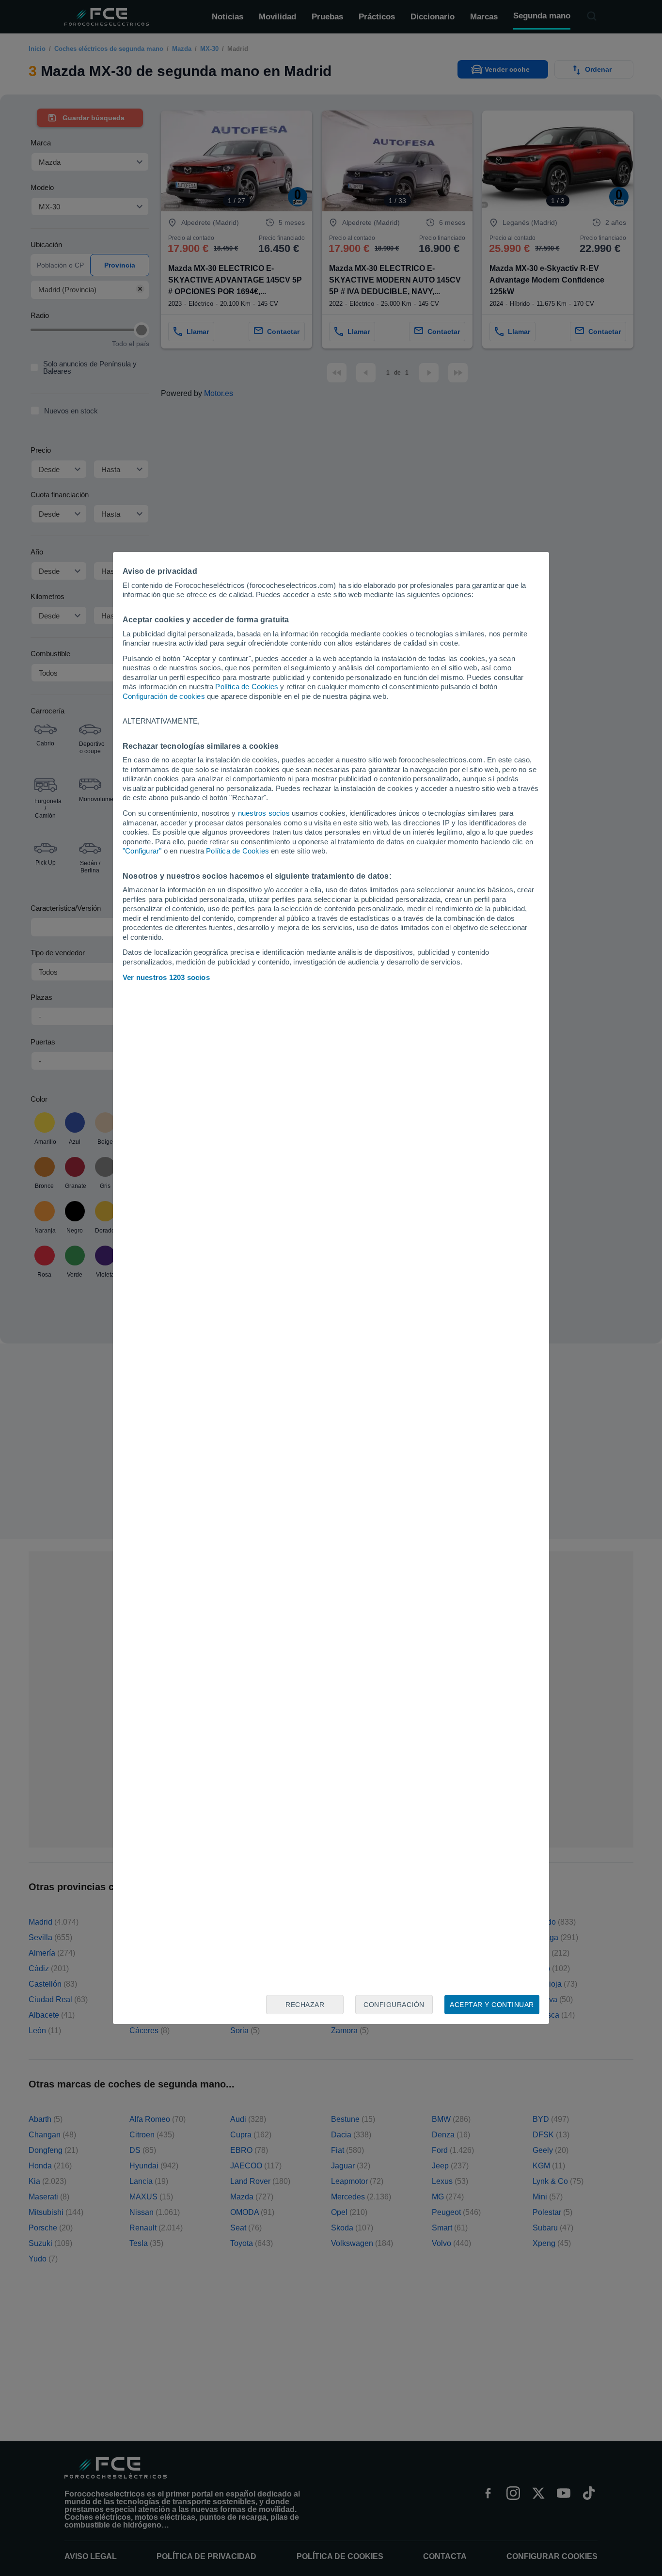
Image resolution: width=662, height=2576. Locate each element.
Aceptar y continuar (492, 2005)
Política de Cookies (247, 687)
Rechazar (305, 2005)
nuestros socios (264, 813)
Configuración (394, 2005)
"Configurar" (142, 851)
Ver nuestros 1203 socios (166, 977)
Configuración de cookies (164, 696)
